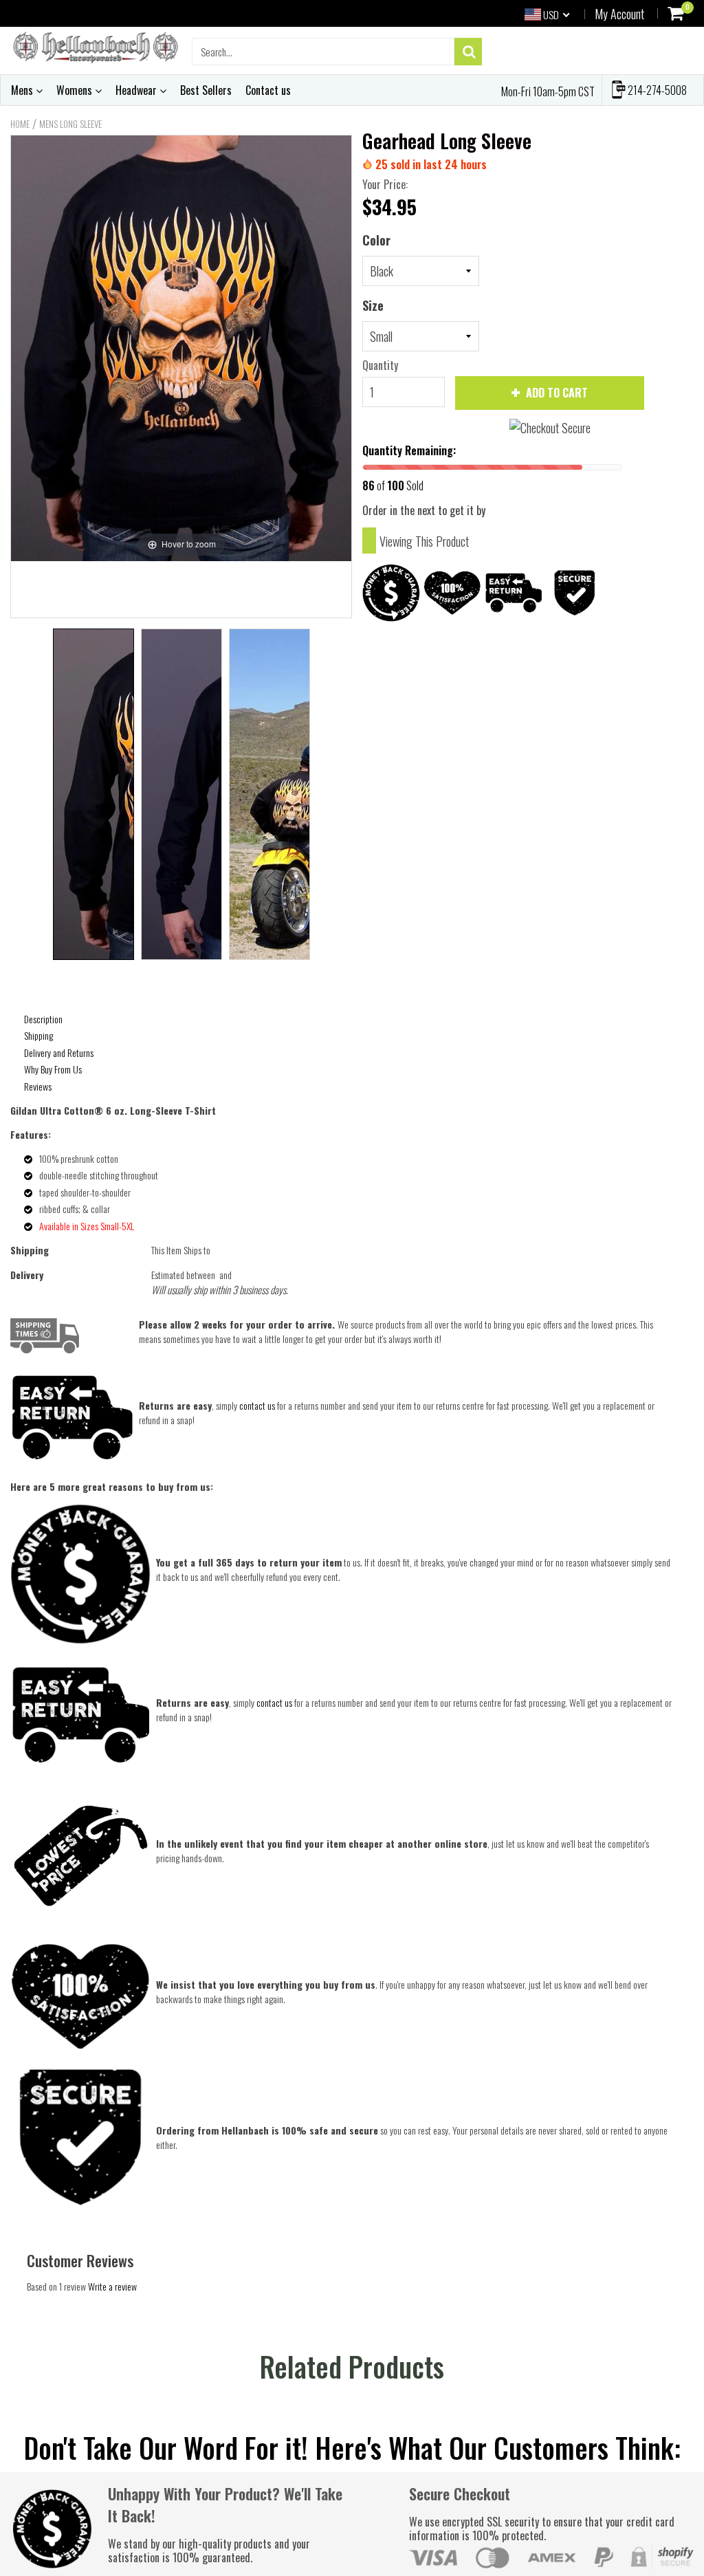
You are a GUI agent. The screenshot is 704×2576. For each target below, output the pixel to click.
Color (376, 240)
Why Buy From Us (53, 1069)
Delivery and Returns (59, 1052)
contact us (274, 1702)
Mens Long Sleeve (70, 124)
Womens (76, 90)
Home (20, 124)
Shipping (38, 1035)
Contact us (268, 90)
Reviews (38, 1086)
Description (43, 1019)
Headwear (137, 90)
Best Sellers (206, 90)
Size (373, 305)
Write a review (112, 2286)
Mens (23, 90)
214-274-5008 (656, 90)
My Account (619, 14)
